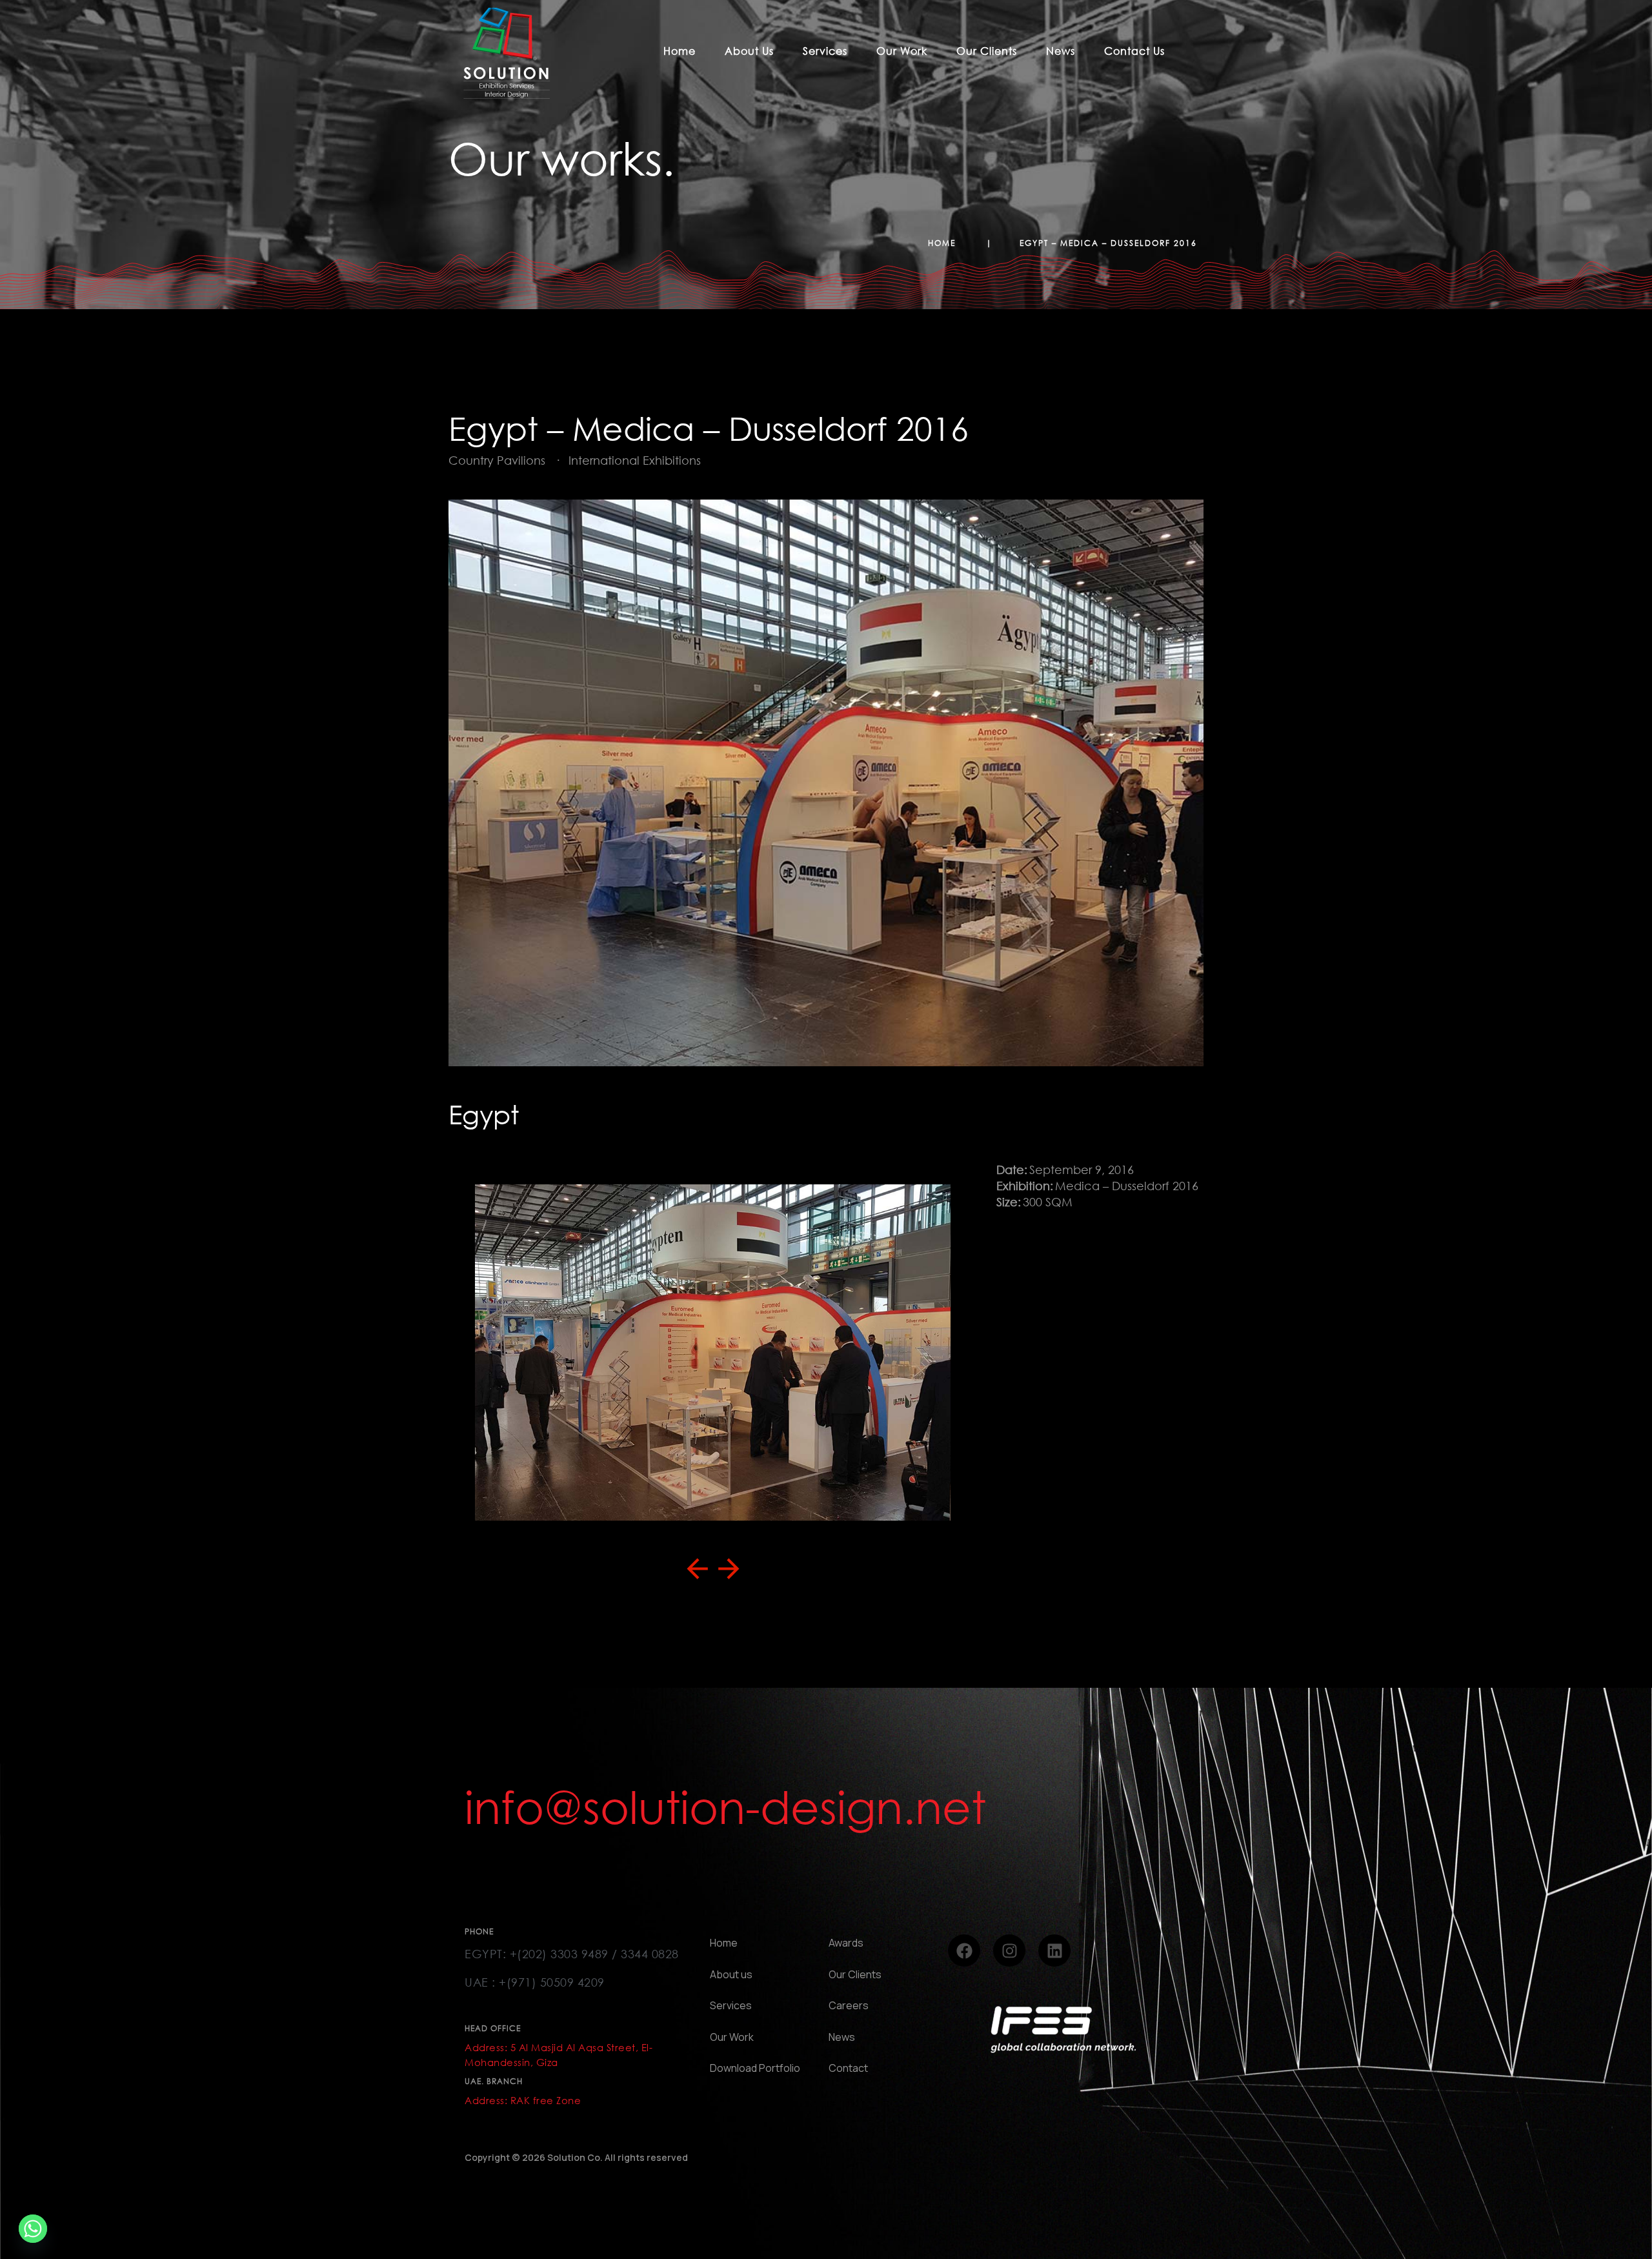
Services (825, 51)
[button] (697, 1569)
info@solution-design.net (725, 1807)
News (1061, 51)
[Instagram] (1009, 1950)
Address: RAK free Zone (523, 2100)
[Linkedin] (1054, 1950)
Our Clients (987, 51)
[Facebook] (964, 1950)
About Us (749, 51)
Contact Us (1134, 51)
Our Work (902, 51)
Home (680, 51)
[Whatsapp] (33, 2229)
